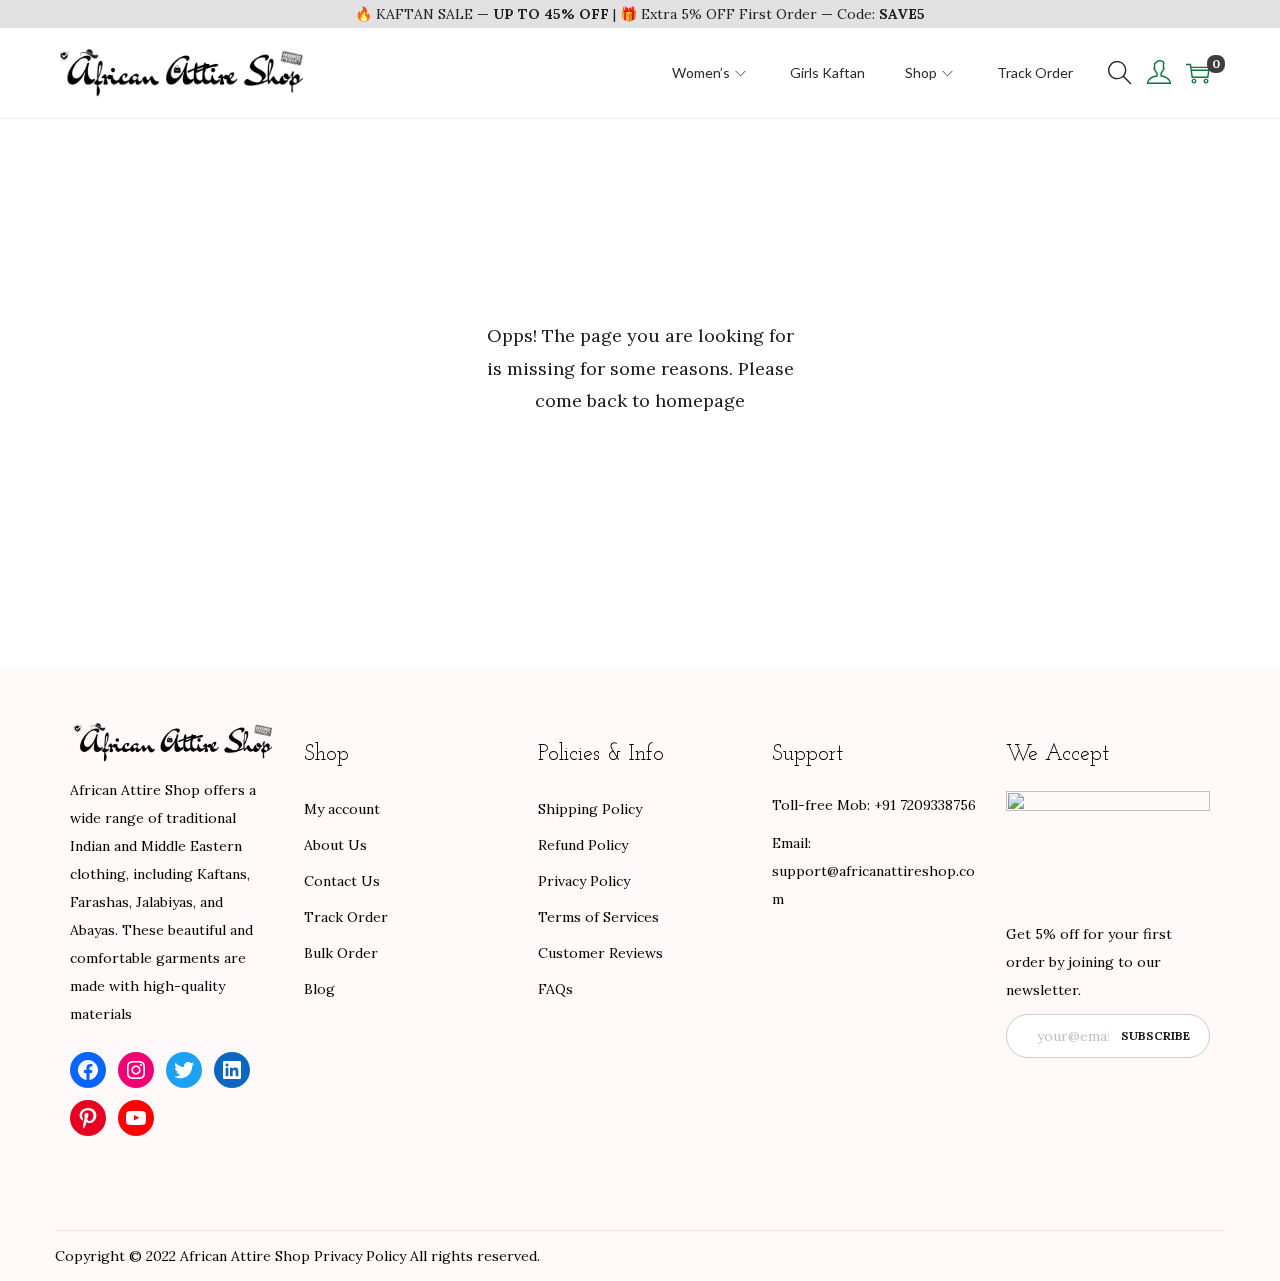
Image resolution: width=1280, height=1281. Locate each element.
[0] (1198, 73)
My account (342, 809)
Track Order (346, 917)
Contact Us (342, 881)
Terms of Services (598, 917)
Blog (319, 989)
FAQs (555, 989)
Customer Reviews (600, 953)
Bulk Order (341, 953)
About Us (335, 845)
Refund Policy (583, 845)
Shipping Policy (590, 809)
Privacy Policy (584, 881)
